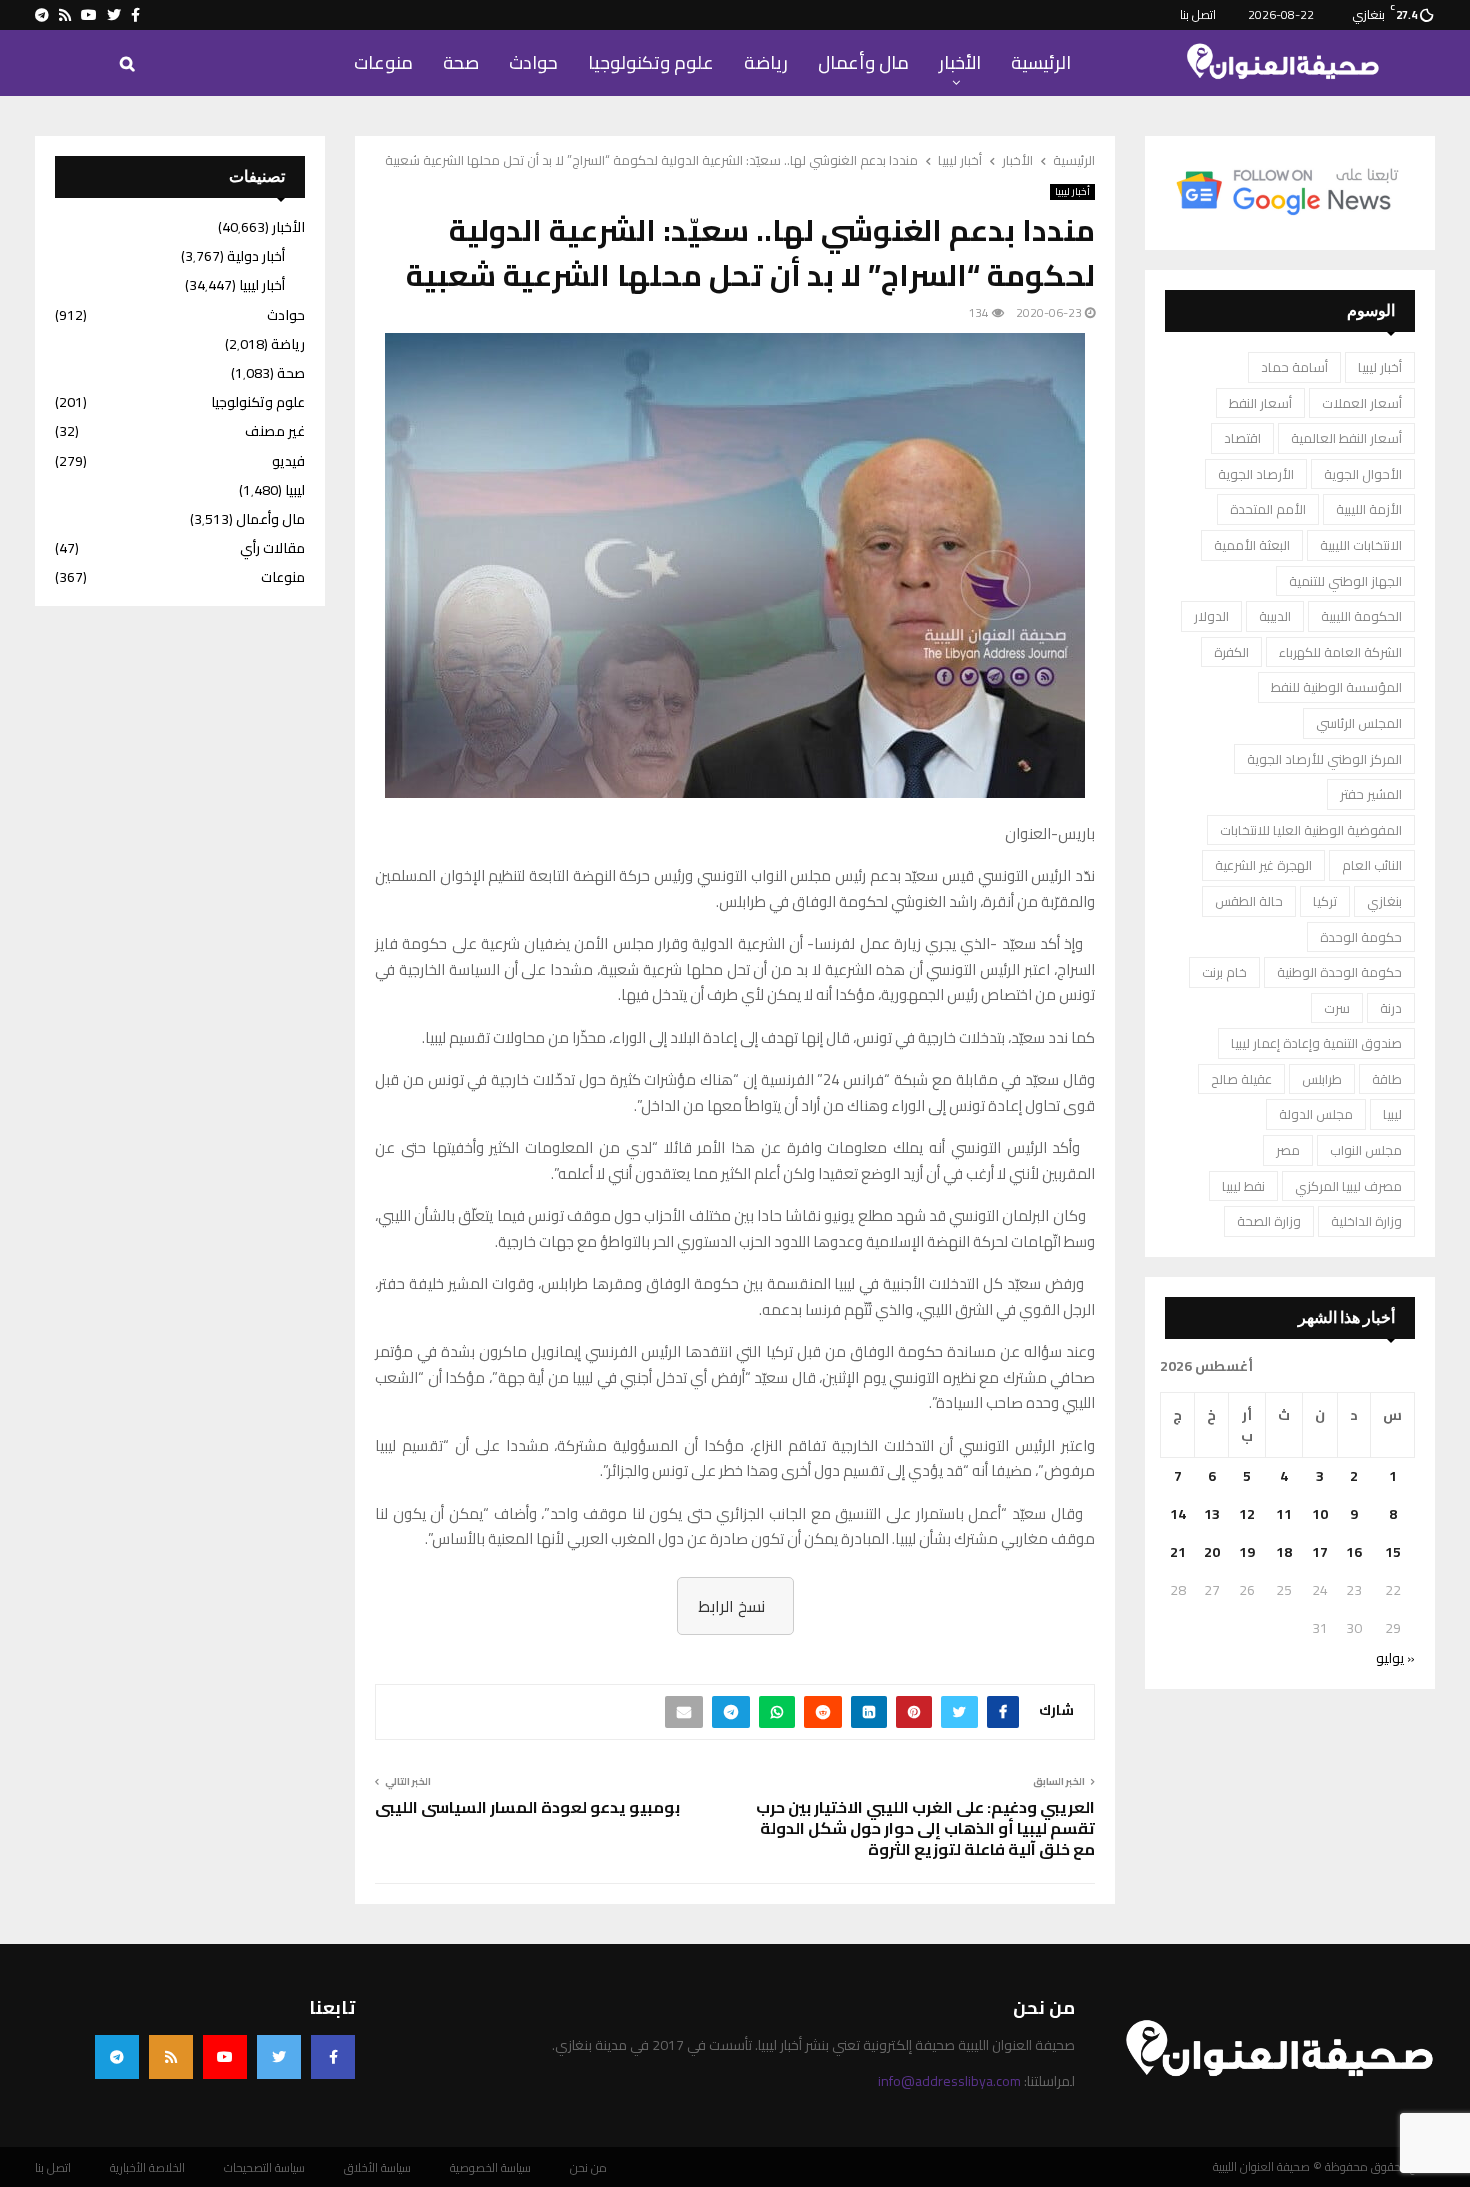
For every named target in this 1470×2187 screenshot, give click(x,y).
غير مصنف (275, 431)
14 (1178, 1514)
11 (1284, 1514)
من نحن (588, 2168)
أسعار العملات (1362, 403)
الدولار (1211, 616)
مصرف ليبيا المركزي (1348, 1186)
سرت (1337, 1008)
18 (1284, 1552)
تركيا (1325, 901)
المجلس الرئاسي (1359, 723)
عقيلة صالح (1241, 1079)
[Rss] (171, 2057)
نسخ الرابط (731, 1606)
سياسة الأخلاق (377, 2168)
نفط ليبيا (1243, 1186)
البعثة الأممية (1252, 545)
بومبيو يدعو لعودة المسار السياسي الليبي (527, 1807)
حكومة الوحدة (1361, 937)
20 (1212, 1552)
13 (1212, 1514)
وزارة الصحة (1269, 1221)
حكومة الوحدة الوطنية (1339, 972)
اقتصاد (1242, 438)
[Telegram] (117, 2057)
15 (1393, 1552)
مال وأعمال (863, 62)
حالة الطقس (1249, 901)
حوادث (533, 62)
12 (1247, 1514)
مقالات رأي (272, 548)
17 (1320, 1552)
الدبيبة (1275, 616)
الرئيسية (1041, 62)
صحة (461, 62)
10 (1320, 1514)
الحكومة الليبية (1361, 616)
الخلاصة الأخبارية (147, 2168)
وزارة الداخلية (1366, 1221)
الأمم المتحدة (1268, 509)
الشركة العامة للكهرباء (1340, 652)
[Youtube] (225, 2057)
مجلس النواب (1366, 1150)
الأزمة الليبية (1369, 509)
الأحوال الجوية (1363, 474)
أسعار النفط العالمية (1346, 438)
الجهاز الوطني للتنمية (1345, 581)
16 (1354, 1552)
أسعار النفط (1260, 403)
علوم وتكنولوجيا (651, 62)
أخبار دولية (256, 256)
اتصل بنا (1198, 14)
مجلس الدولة (1316, 1114)
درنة (1391, 1008)
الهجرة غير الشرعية (1263, 865)
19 (1247, 1552)
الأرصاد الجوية (1256, 474)
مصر (1288, 1150)
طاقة (1387, 1079)
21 (1178, 1552)
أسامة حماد (1294, 367)
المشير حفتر (1371, 794)
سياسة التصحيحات (264, 2168)
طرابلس (1322, 1079)
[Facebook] (333, 2057)
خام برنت (1224, 972)
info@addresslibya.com (949, 2081)
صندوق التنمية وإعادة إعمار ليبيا (1316, 1043)
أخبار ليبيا (1072, 192)
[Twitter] (279, 2057)
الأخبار (960, 62)
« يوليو (1395, 1658)
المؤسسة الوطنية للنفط (1336, 687)
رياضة (766, 62)
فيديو (288, 461)
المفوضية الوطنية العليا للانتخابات (1311, 830)
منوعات (383, 62)
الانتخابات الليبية (1361, 545)
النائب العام (1372, 865)
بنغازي (1384, 901)
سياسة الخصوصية (490, 2168)
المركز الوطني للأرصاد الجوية (1324, 759)
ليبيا (1392, 1114)
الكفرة (1231, 652)
